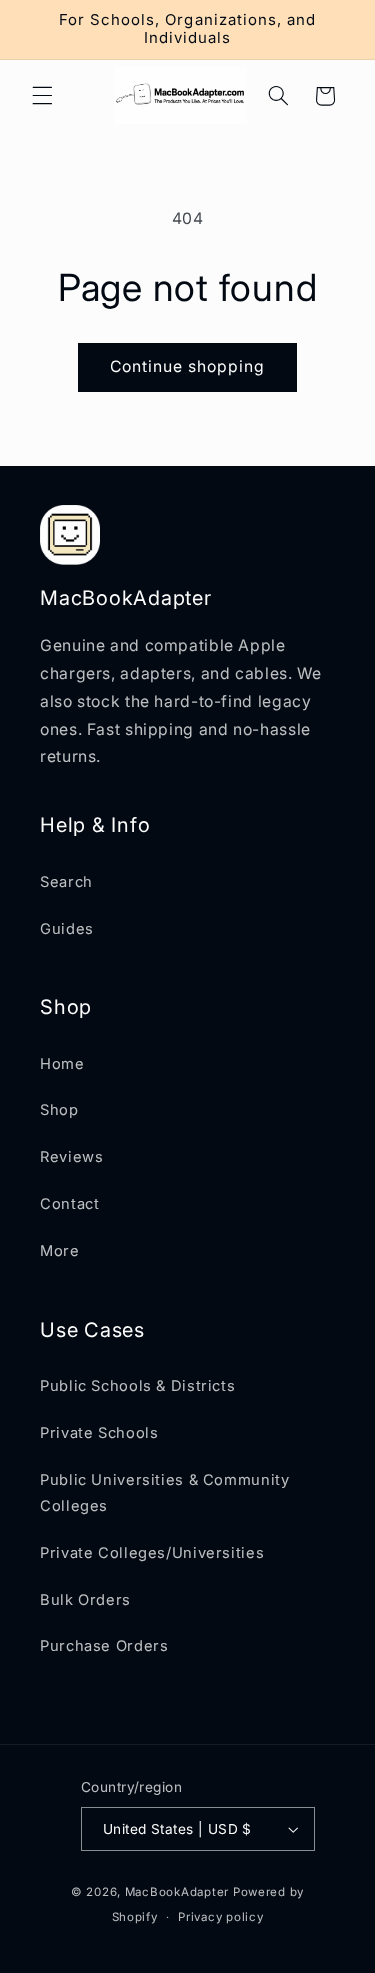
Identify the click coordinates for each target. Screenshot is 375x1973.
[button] (42, 96)
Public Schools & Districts (137, 1386)
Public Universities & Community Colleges (165, 1493)
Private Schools (99, 1433)
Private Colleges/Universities (152, 1553)
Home (62, 1064)
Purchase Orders (104, 1646)
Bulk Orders (85, 1600)
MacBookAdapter (177, 1892)
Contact (69, 1204)
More (60, 1251)
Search (66, 882)
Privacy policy (220, 1917)
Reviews (71, 1157)
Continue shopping (188, 366)
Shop (59, 1110)
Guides (67, 929)
